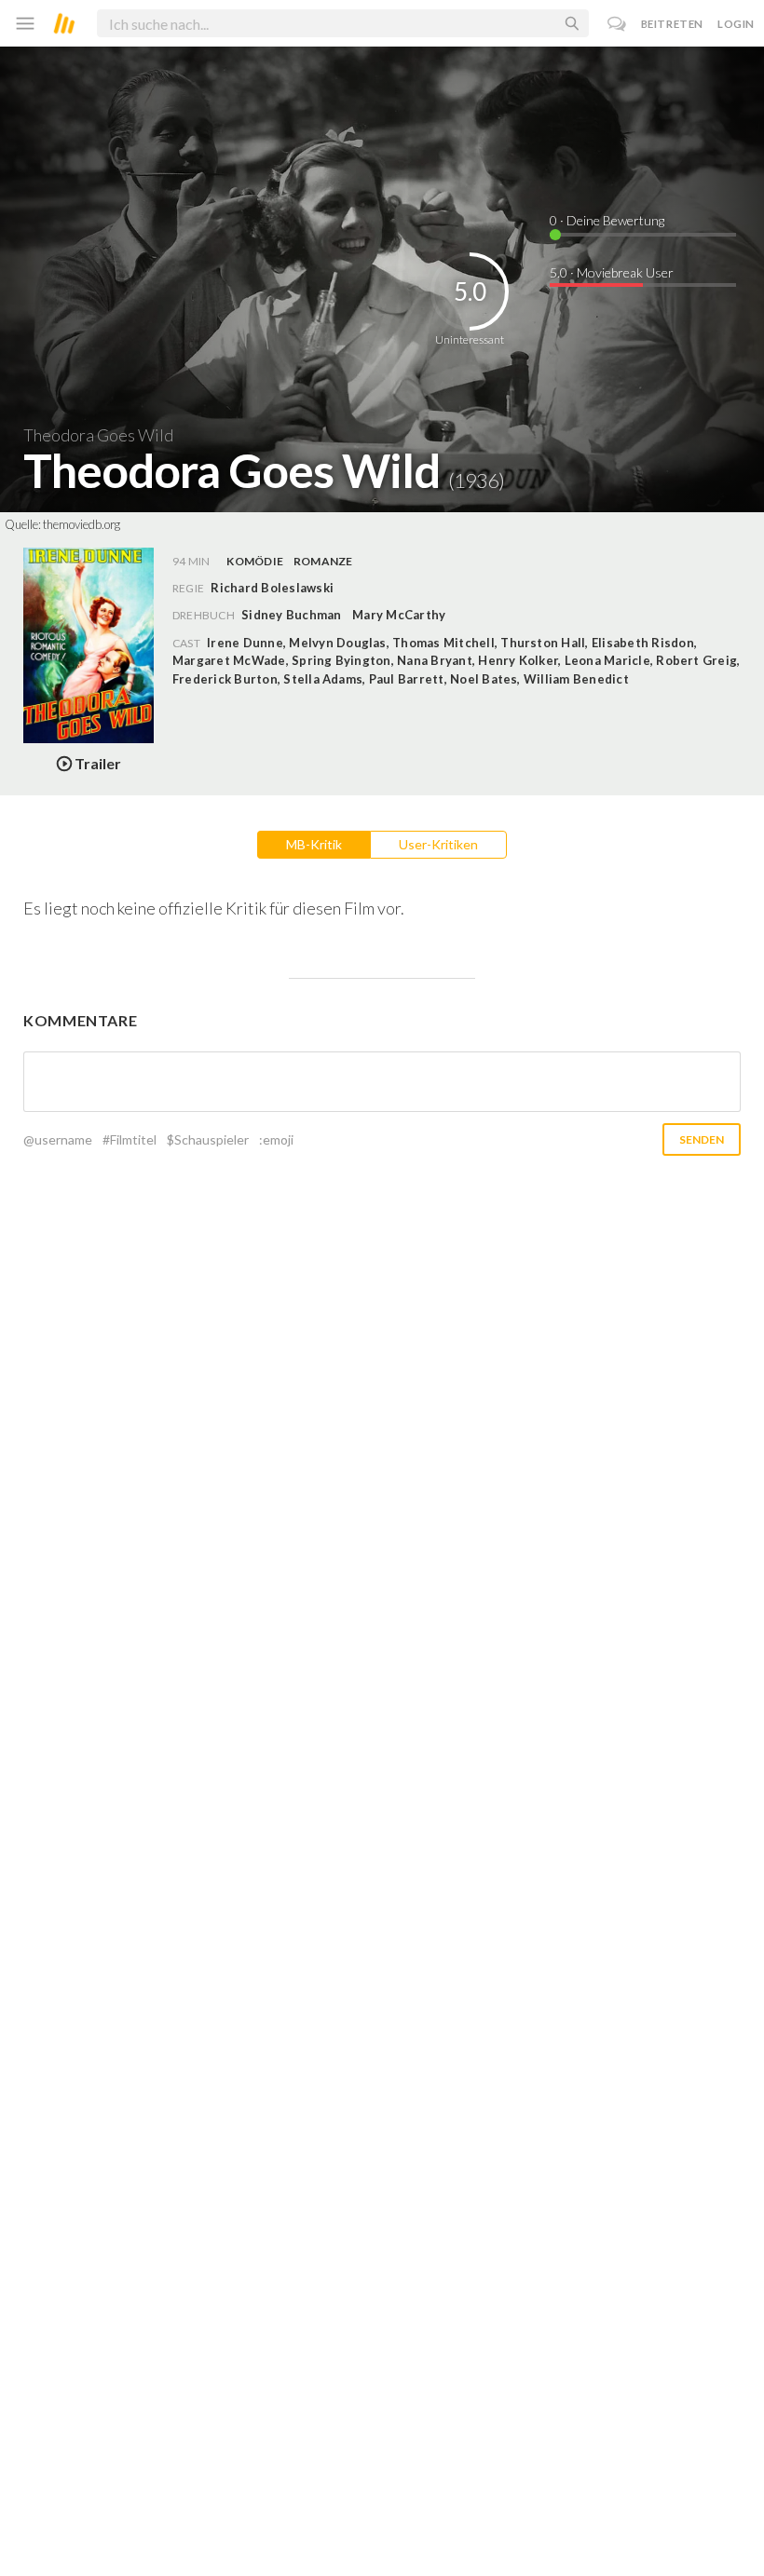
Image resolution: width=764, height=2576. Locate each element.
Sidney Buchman (291, 615)
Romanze (323, 561)
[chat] (617, 24)
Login (736, 24)
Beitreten (672, 24)
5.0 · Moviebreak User (612, 272)
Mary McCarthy (399, 615)
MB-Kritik (314, 844)
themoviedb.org (82, 524)
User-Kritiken (438, 844)
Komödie (255, 561)
